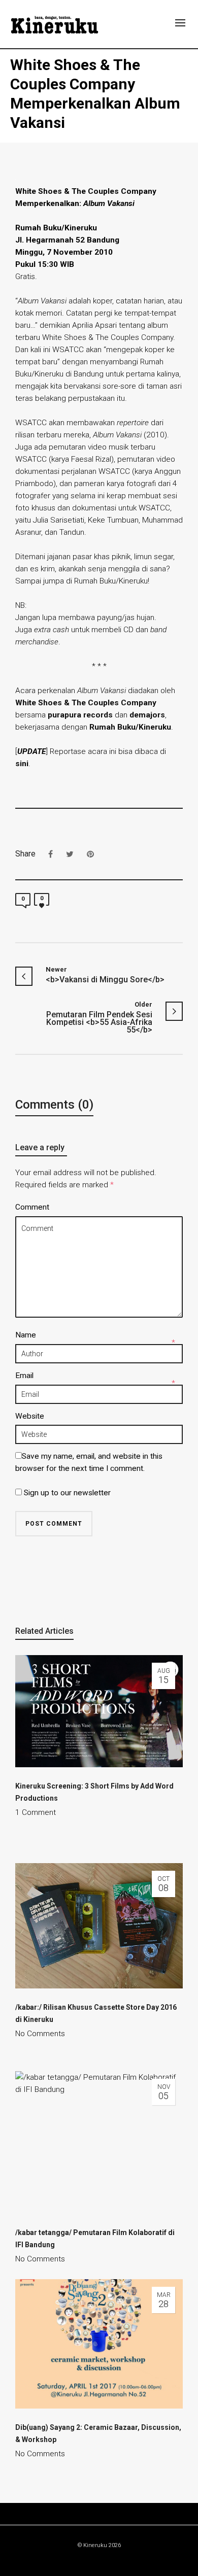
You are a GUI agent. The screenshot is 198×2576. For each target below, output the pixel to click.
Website (30, 1416)
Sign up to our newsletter (66, 1493)
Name (26, 1335)
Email (24, 1376)
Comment (32, 1207)
